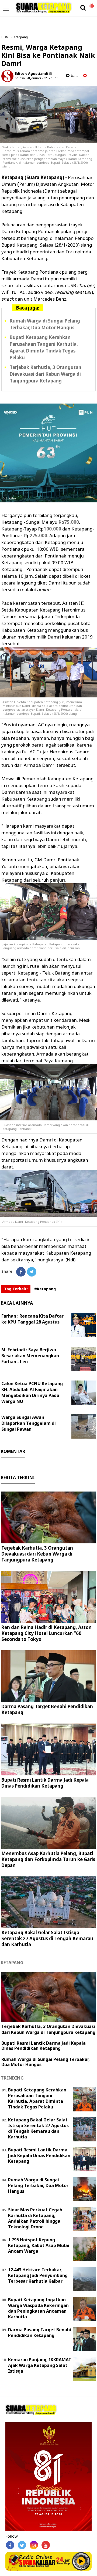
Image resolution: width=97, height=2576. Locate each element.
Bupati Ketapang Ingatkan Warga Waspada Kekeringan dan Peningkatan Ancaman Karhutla (38, 2308)
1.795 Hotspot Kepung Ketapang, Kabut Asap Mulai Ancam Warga (39, 2245)
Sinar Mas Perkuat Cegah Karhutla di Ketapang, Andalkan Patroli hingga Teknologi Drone (35, 2218)
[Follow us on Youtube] (46, 2545)
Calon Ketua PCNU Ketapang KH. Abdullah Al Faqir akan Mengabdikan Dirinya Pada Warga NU (32, 1392)
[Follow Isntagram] (34, 2545)
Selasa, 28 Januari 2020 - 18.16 (37, 78)
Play (81, 2561)
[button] (92, 4)
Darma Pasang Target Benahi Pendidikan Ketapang (47, 1709)
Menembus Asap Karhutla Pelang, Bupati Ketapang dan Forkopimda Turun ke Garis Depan (48, 1859)
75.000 (72, 522)
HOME (6, 37)
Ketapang (21, 37)
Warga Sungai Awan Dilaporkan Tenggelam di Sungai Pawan (29, 1423)
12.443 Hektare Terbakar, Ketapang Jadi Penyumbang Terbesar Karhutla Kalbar (38, 2275)
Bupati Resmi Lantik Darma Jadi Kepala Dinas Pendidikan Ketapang (45, 1783)
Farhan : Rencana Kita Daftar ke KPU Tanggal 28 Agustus (32, 1319)
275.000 (38, 535)
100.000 (52, 529)
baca (75, 75)
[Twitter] (32, 1272)
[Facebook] (21, 1272)
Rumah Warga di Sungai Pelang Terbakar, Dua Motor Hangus (45, 324)
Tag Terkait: (16, 1289)
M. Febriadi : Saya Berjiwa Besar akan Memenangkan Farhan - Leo (30, 1356)
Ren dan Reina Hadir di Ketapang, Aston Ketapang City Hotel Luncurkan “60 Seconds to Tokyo (46, 1633)
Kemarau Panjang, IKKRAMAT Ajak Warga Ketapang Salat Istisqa (40, 2365)
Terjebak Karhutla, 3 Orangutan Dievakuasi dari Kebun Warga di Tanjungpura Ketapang (46, 374)
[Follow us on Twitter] (22, 2545)
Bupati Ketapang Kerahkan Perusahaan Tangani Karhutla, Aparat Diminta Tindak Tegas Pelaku (44, 347)
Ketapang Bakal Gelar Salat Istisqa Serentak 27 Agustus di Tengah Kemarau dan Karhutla (47, 1938)
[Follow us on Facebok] (10, 2545)
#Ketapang (45, 1289)
